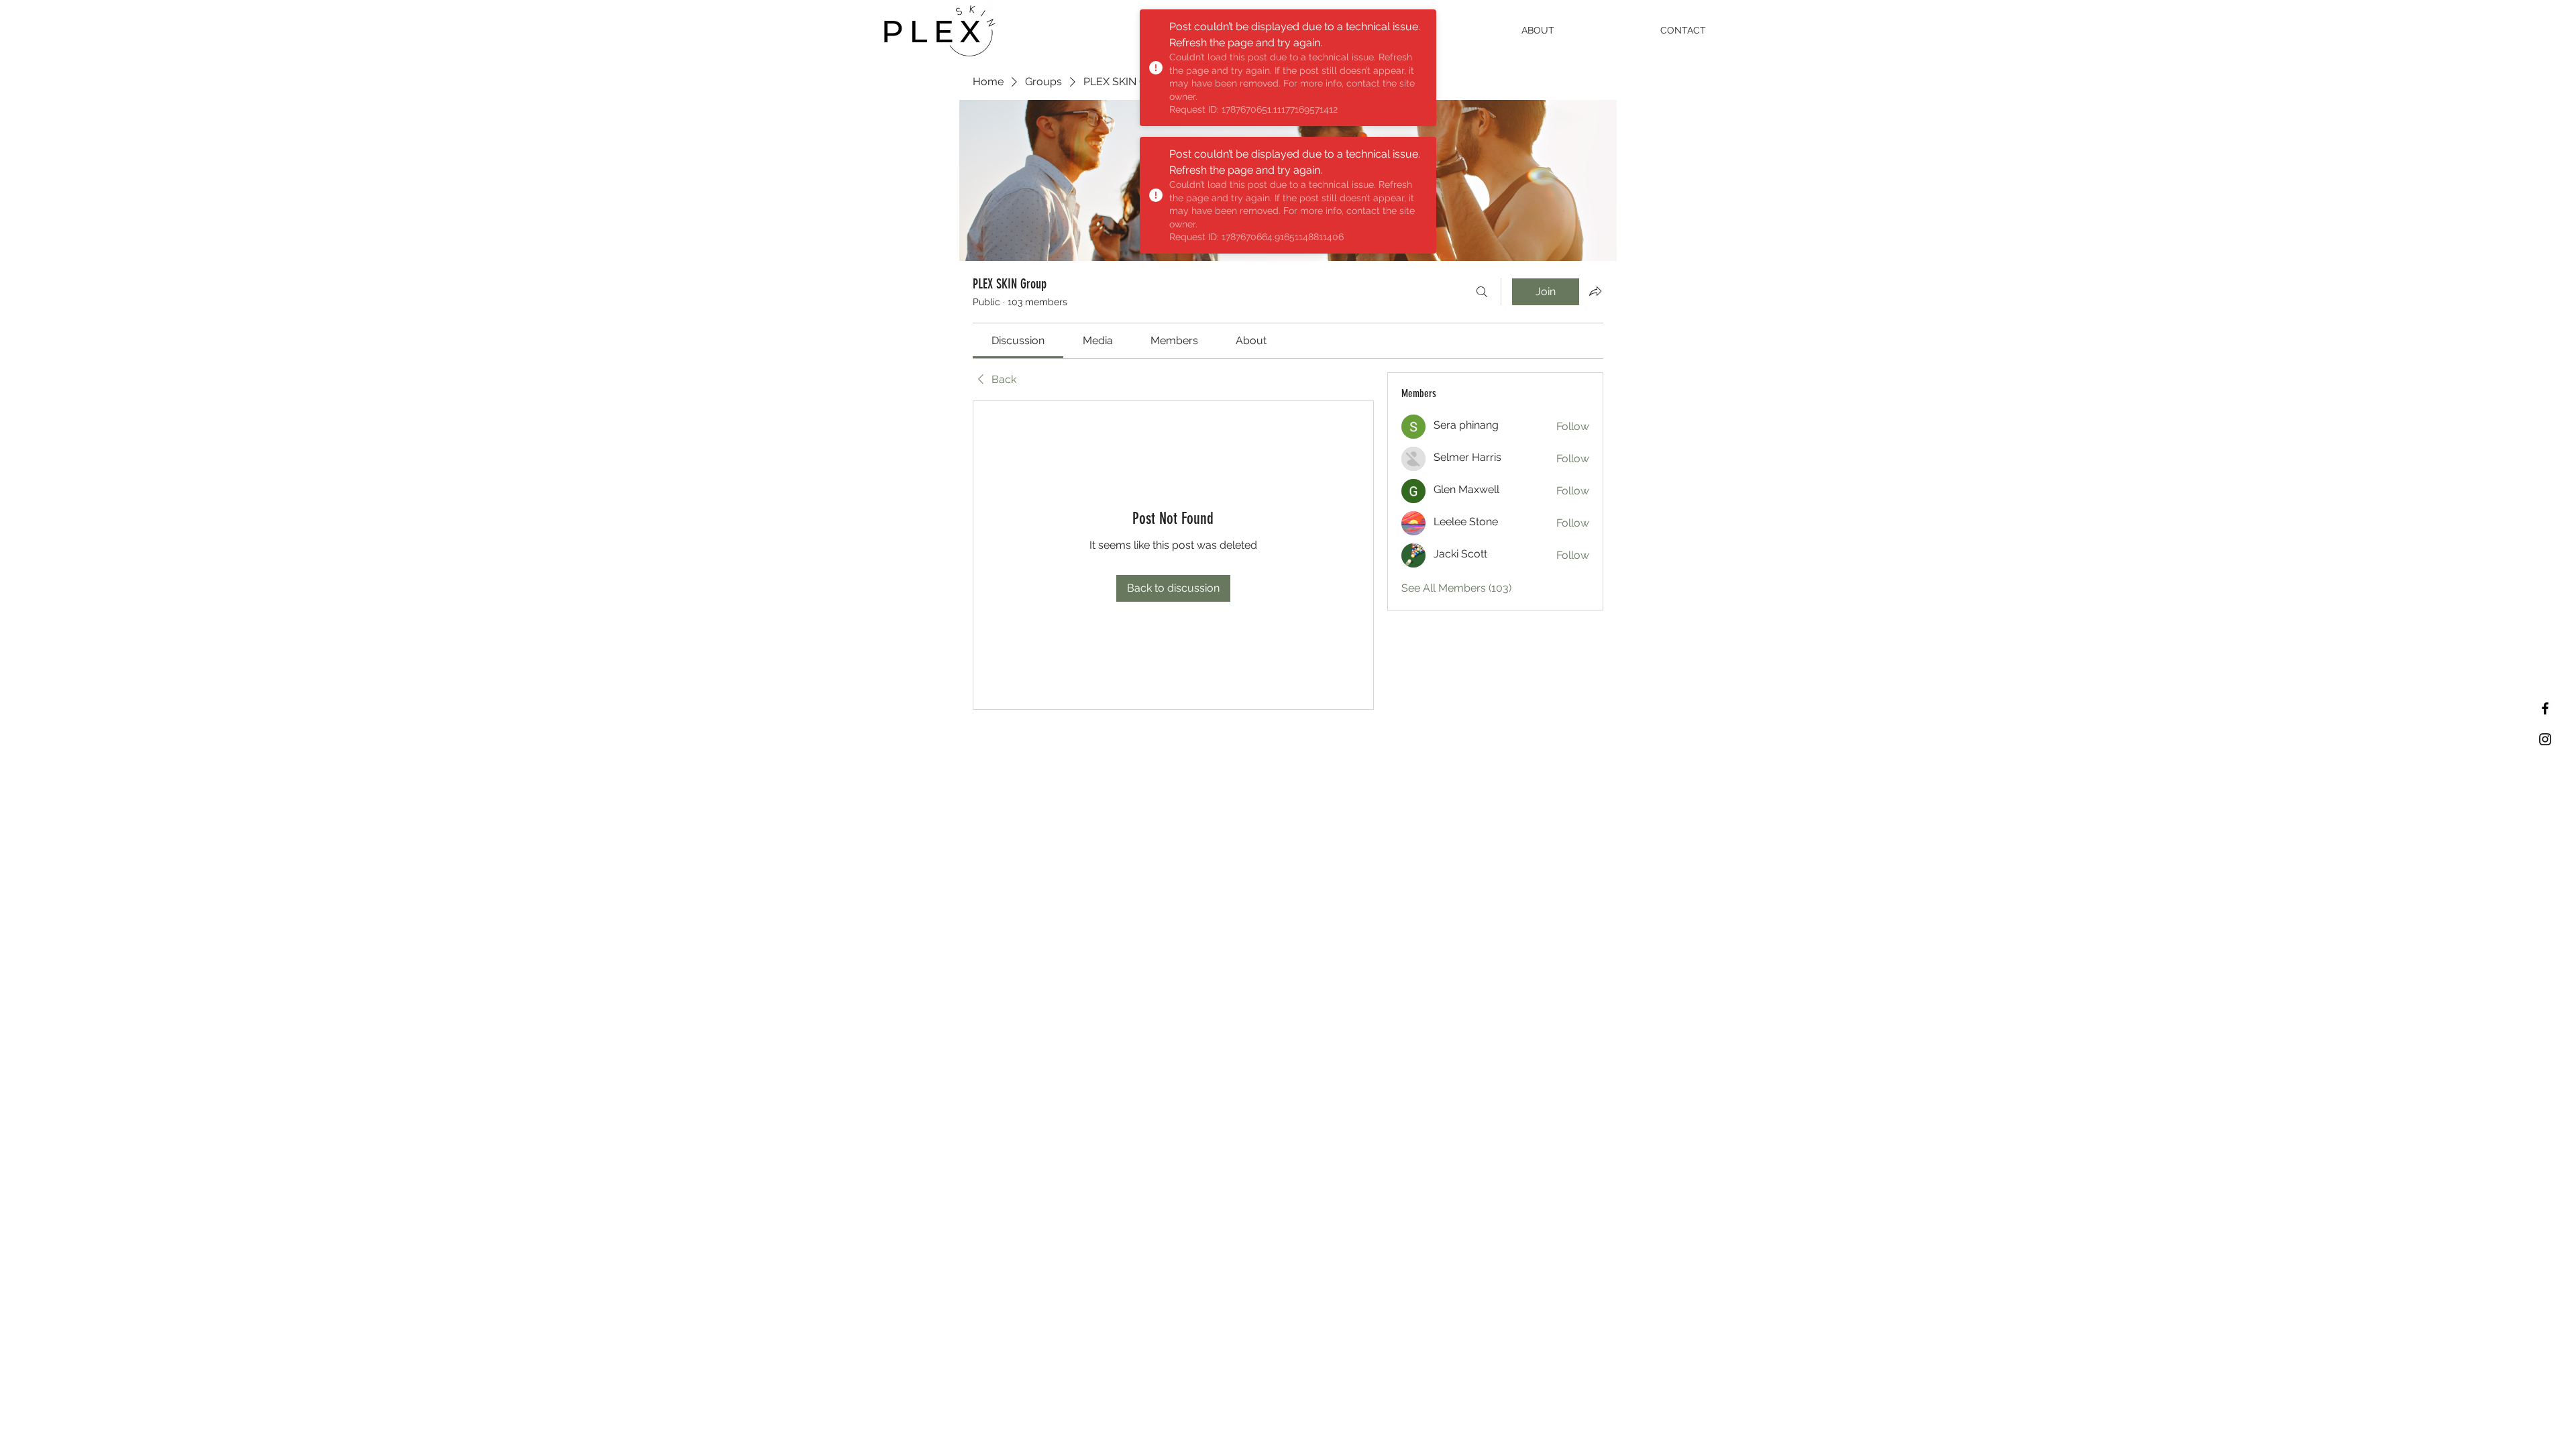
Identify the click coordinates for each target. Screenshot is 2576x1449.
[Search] (1482, 292)
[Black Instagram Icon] (2545, 739)
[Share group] (1595, 291)
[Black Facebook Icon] (2545, 708)
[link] (1018, 340)
